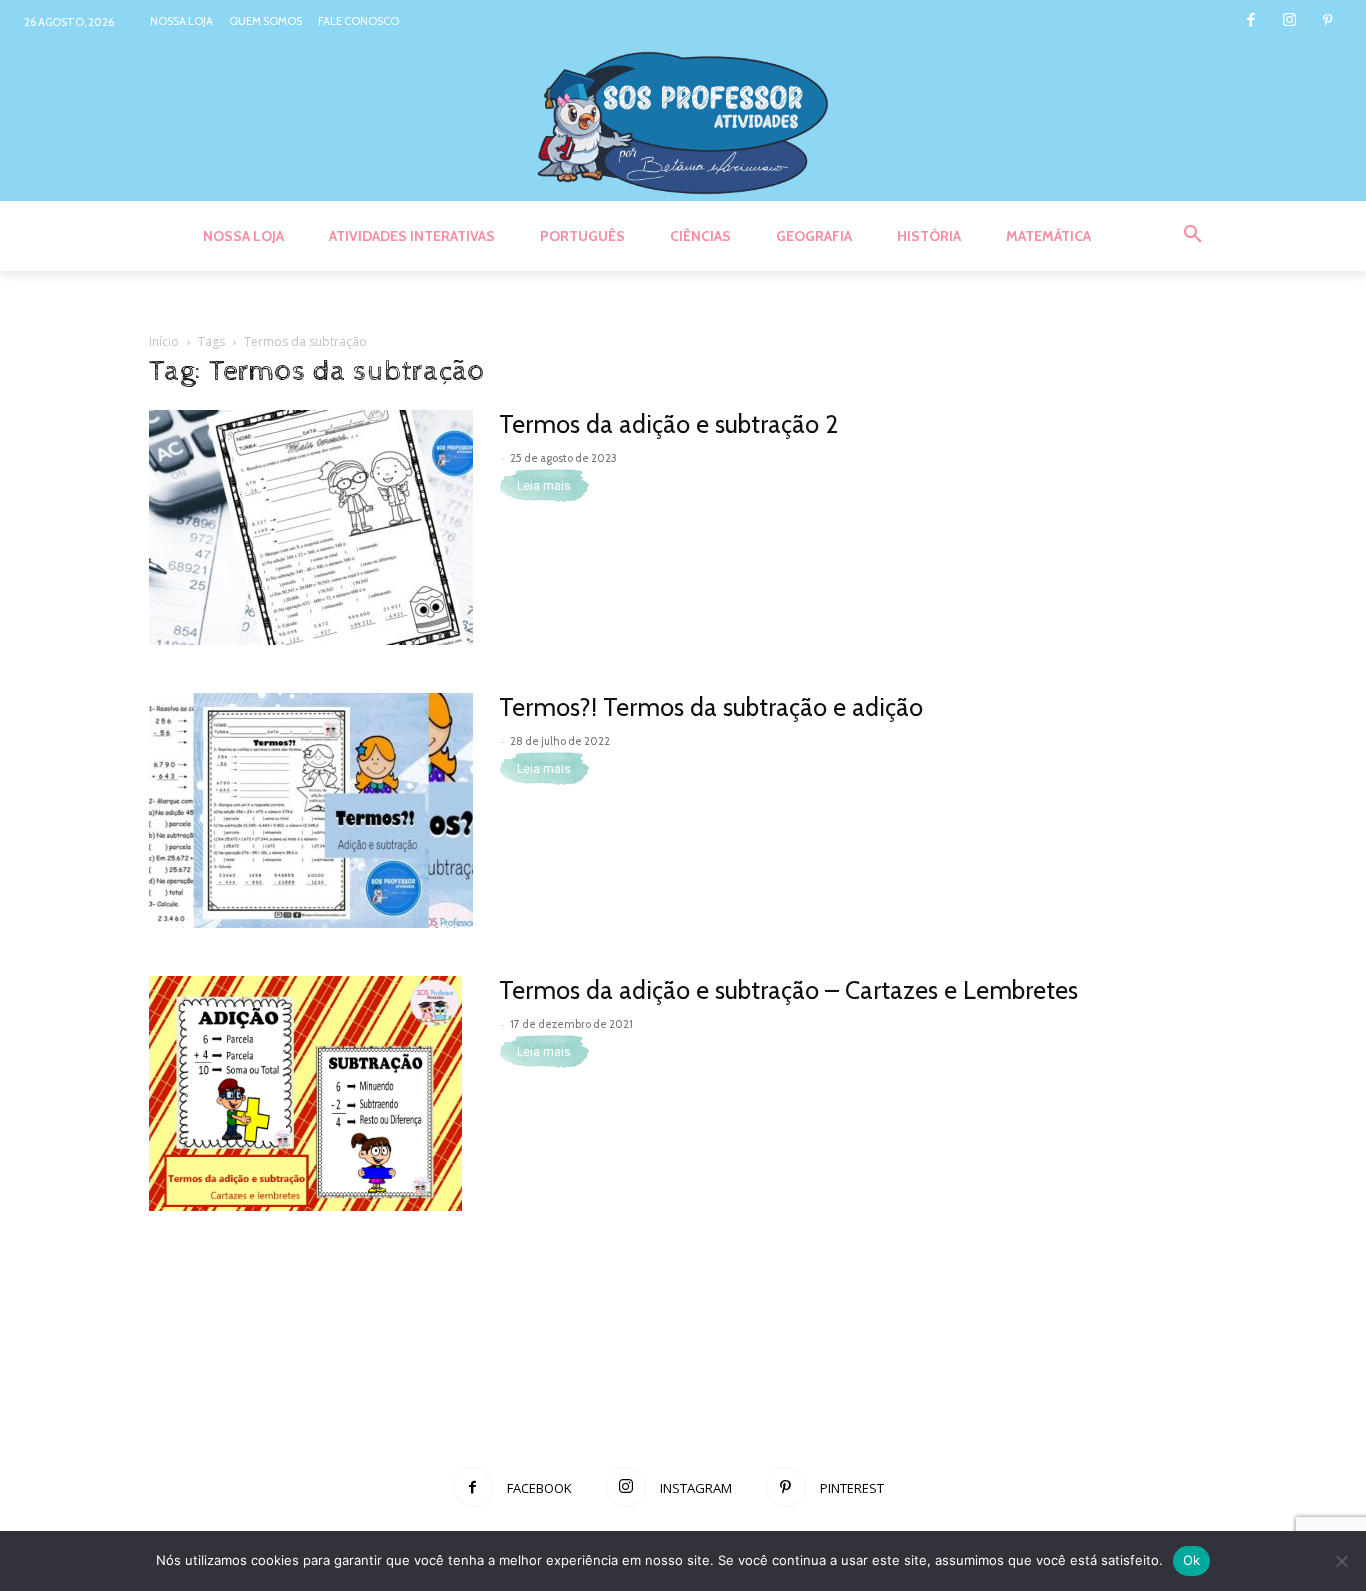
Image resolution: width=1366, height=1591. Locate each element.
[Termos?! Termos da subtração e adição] (311, 810)
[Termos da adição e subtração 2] (311, 527)
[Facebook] (1250, 21)
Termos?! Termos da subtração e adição (711, 707)
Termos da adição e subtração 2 (668, 424)
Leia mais (544, 486)
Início (164, 341)
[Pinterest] (1327, 21)
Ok (1192, 1560)
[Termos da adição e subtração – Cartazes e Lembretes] (305, 1093)
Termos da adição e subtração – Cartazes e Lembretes (788, 990)
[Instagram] (1289, 21)
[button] (1193, 235)
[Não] (1341, 1561)
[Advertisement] (683, 1380)
